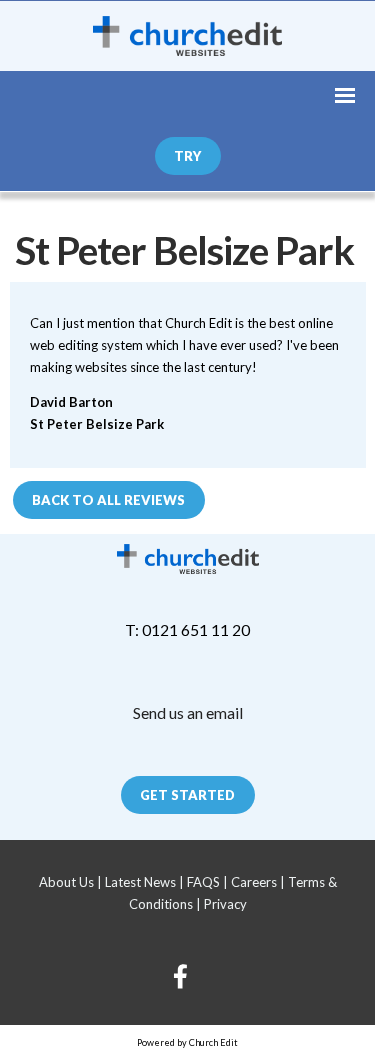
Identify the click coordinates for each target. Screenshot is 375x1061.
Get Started (187, 795)
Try (187, 156)
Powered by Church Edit (187, 1042)
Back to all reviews (108, 499)
